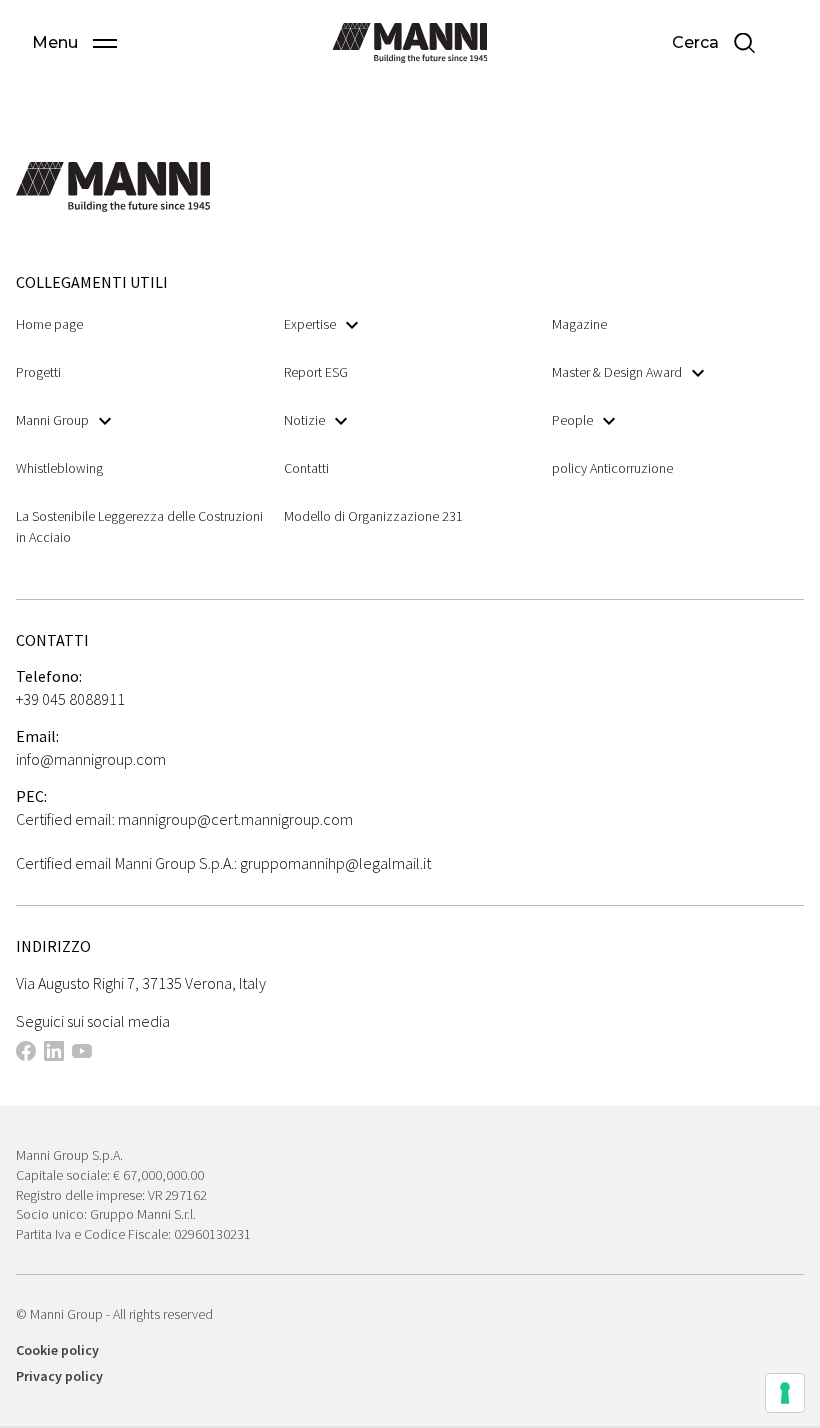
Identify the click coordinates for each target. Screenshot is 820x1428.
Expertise (310, 324)
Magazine (579, 324)
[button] (74, 43)
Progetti (38, 372)
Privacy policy (59, 1376)
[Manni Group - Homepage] (410, 43)
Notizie (304, 420)
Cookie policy (57, 1350)
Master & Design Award (617, 372)
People (572, 420)
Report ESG (316, 372)
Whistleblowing (59, 468)
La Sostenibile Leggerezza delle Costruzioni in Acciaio (139, 526)
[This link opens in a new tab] (26, 1054)
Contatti (306, 468)
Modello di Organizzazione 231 (373, 516)
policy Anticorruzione (612, 468)
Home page (49, 324)
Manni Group (52, 420)
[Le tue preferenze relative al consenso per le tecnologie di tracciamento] (785, 1393)
